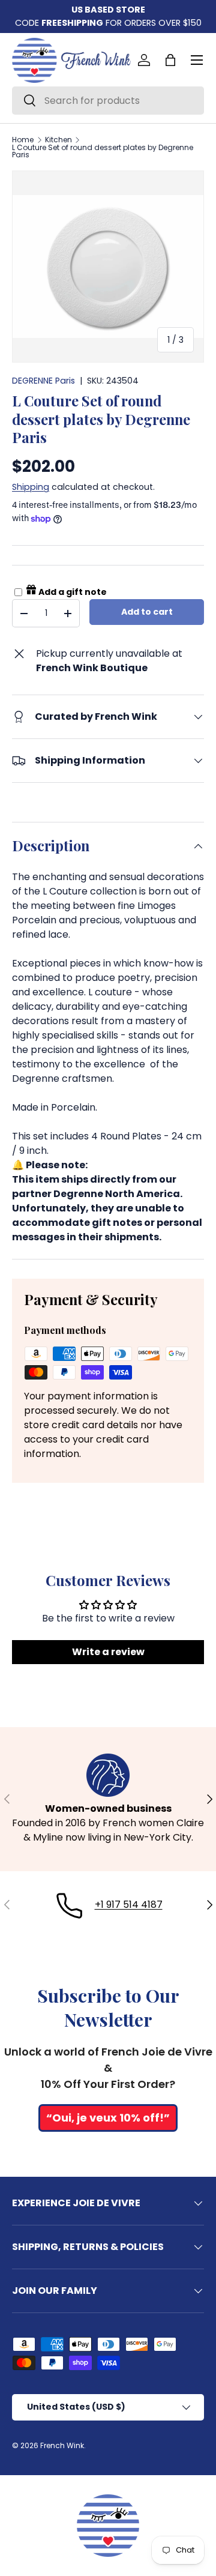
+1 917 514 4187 (129, 1905)
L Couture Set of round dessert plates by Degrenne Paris (103, 151)
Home (23, 140)
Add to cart (147, 612)
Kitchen (58, 140)
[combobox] (108, 101)
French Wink (62, 2445)
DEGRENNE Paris (43, 381)
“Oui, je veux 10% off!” (108, 2118)
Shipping (31, 487)
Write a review (108, 1652)
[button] (170, 60)
